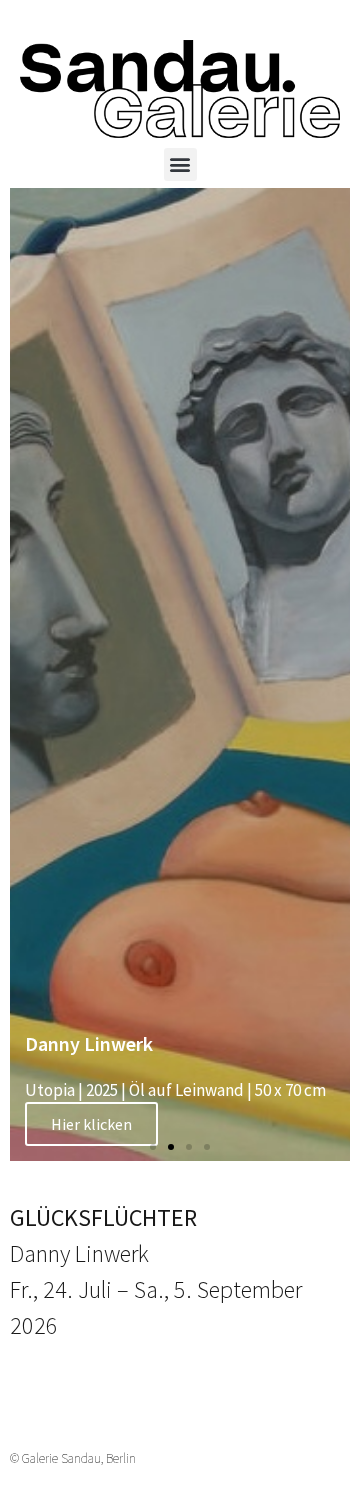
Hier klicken (91, 1124)
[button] (180, 164)
